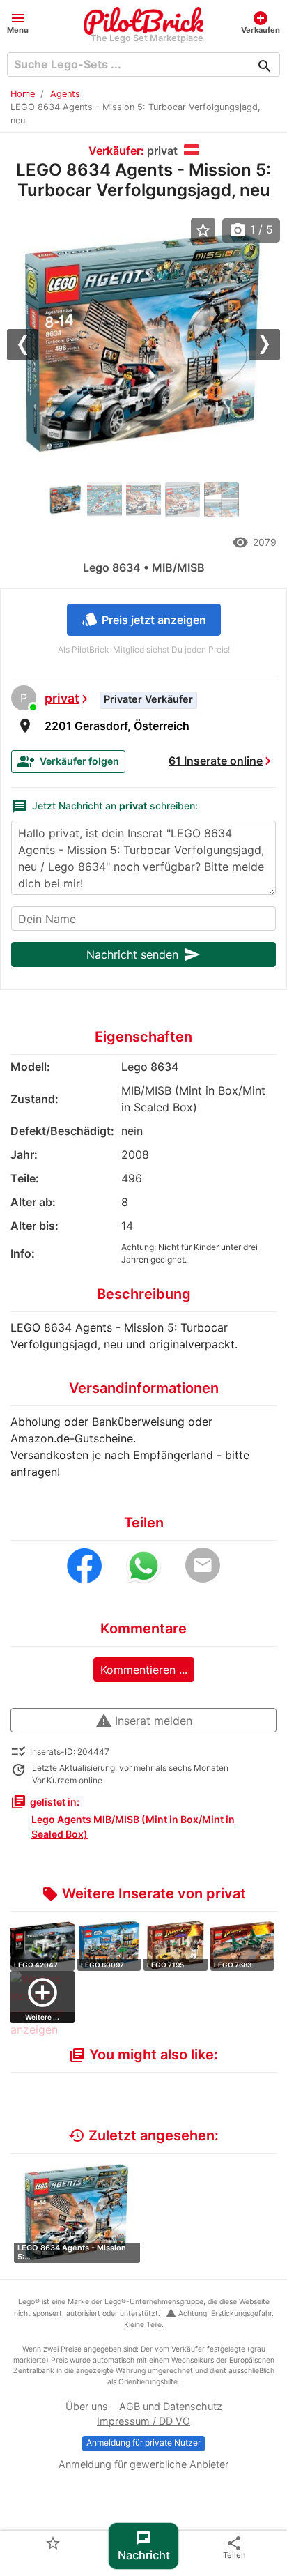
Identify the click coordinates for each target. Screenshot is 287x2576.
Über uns (87, 2406)
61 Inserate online (216, 761)
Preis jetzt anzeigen (144, 619)
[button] (18, 22)
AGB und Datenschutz (171, 2406)
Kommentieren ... (144, 1670)
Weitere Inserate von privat (144, 1893)
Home (23, 94)
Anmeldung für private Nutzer (143, 2442)
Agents (65, 94)
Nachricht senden (143, 954)
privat (62, 698)
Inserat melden (144, 1721)
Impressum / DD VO (143, 2421)
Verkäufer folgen (68, 761)
